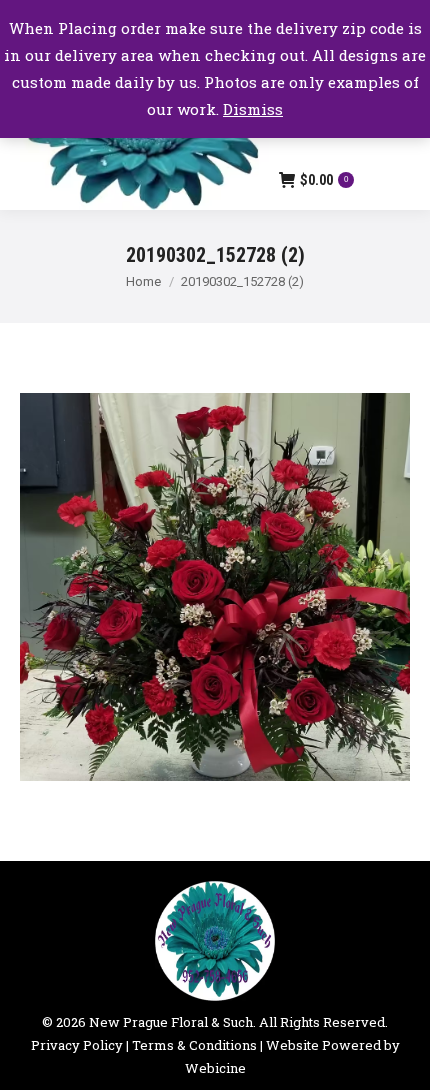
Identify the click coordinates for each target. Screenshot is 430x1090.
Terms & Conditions (194, 1045)
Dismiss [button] (253, 109)
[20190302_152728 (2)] (215, 587)
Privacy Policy (77, 1045)
